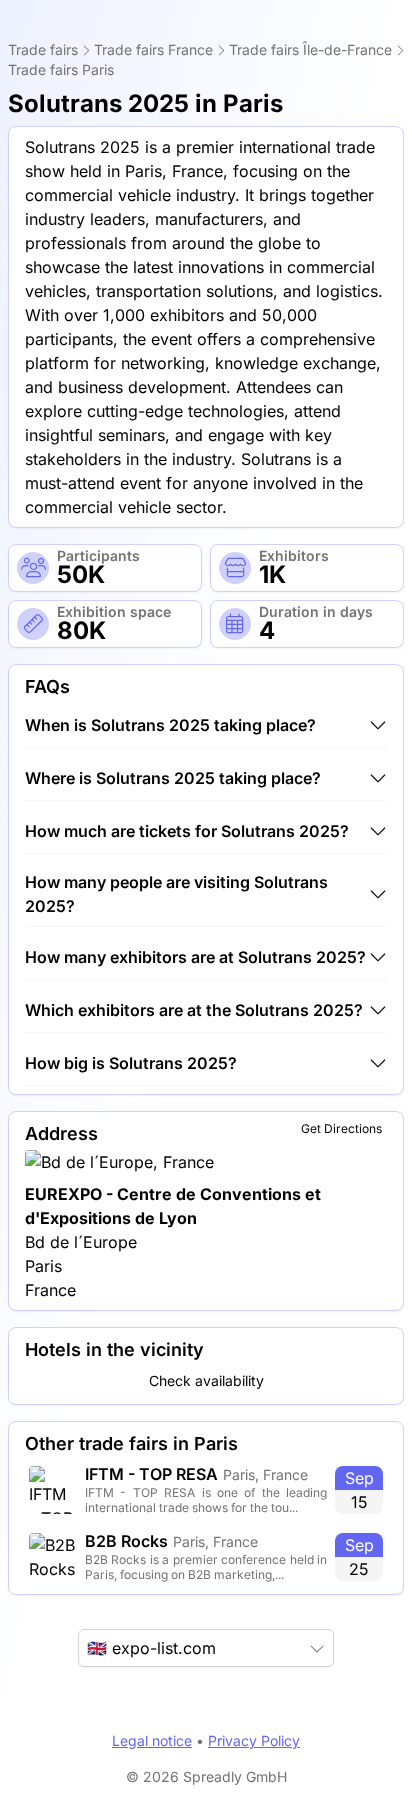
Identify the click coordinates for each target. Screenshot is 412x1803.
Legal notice (152, 1740)
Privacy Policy (254, 1740)
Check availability (206, 1380)
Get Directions (341, 1128)
